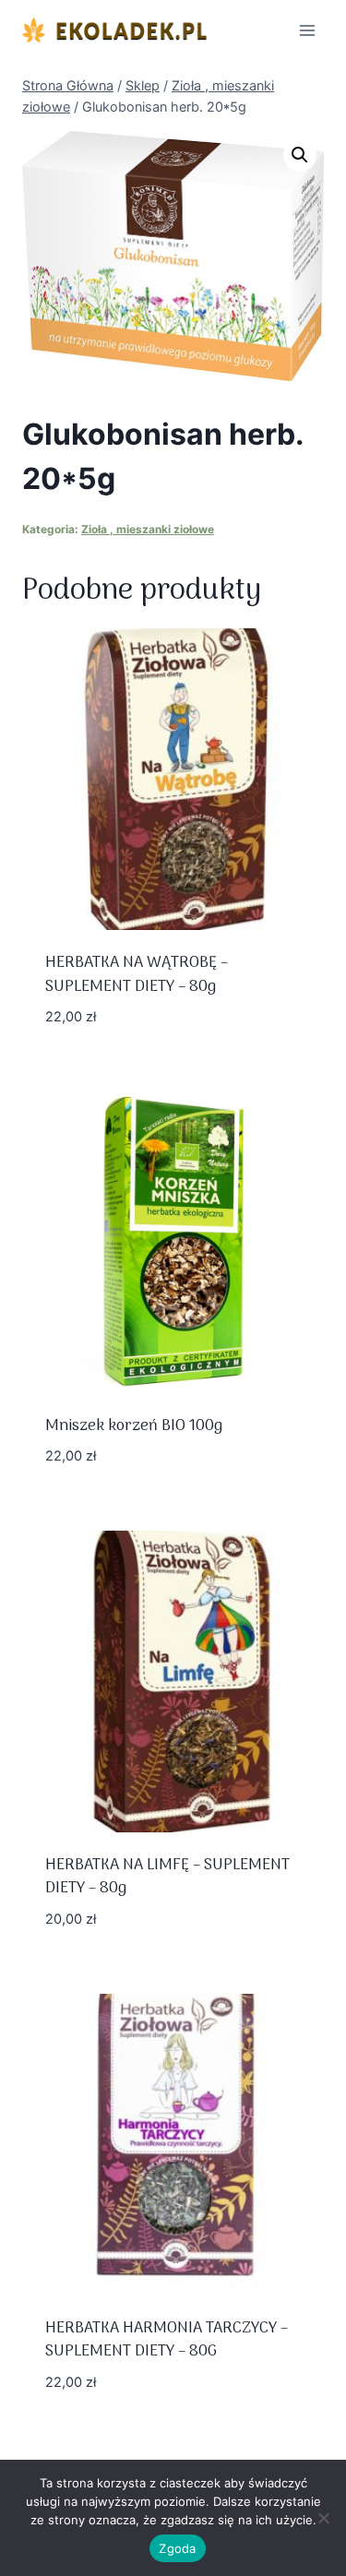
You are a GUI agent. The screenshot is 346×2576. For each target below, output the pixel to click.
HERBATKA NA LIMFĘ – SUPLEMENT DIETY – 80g (167, 1878)
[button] (300, 155)
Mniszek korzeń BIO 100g (134, 1426)
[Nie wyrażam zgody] (323, 2518)
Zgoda (177, 2548)
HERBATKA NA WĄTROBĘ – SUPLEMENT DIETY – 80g (137, 975)
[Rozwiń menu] (307, 30)
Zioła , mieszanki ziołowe (148, 529)
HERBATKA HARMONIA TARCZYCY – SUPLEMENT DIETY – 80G (167, 2341)
